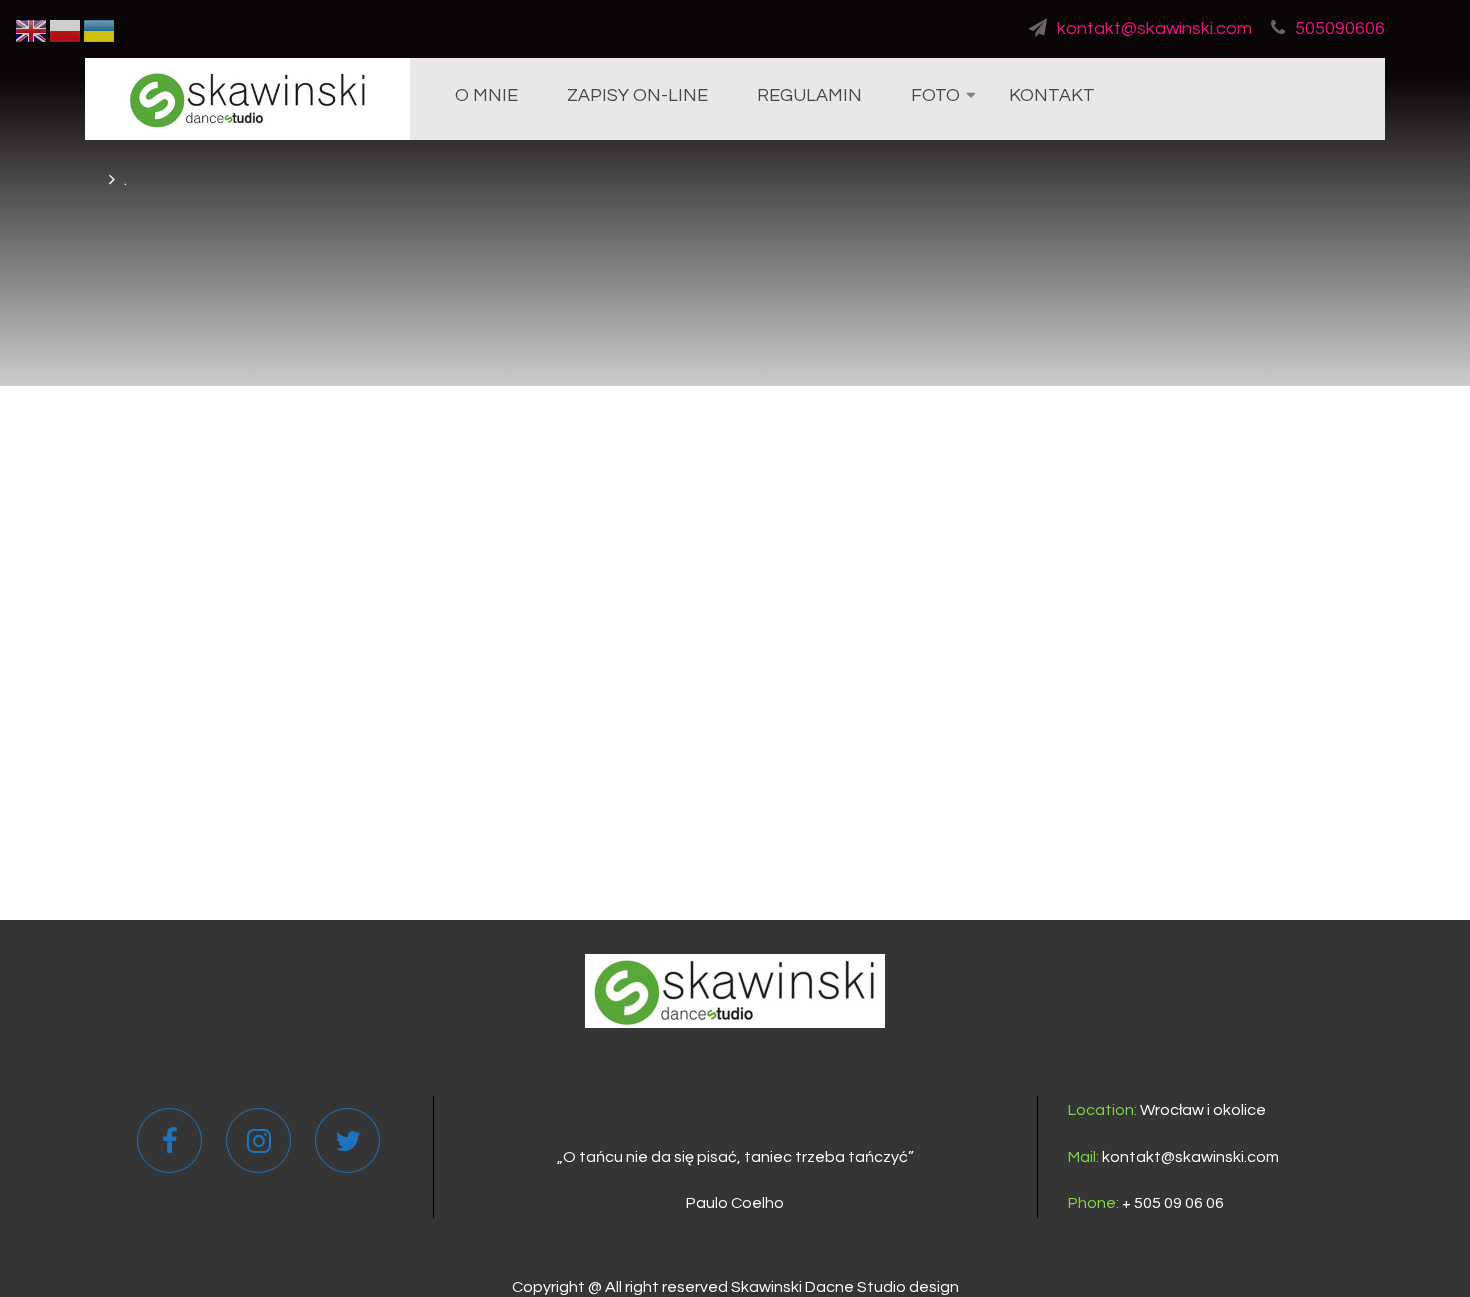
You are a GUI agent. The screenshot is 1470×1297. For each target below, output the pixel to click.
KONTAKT (1052, 95)
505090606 (1340, 28)
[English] (32, 30)
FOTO (935, 95)
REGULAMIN (809, 95)
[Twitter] (348, 1146)
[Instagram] (259, 1146)
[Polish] (66, 30)
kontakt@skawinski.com (1154, 28)
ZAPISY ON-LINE (637, 95)
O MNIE (486, 95)
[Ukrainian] (100, 30)
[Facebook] (170, 1146)
